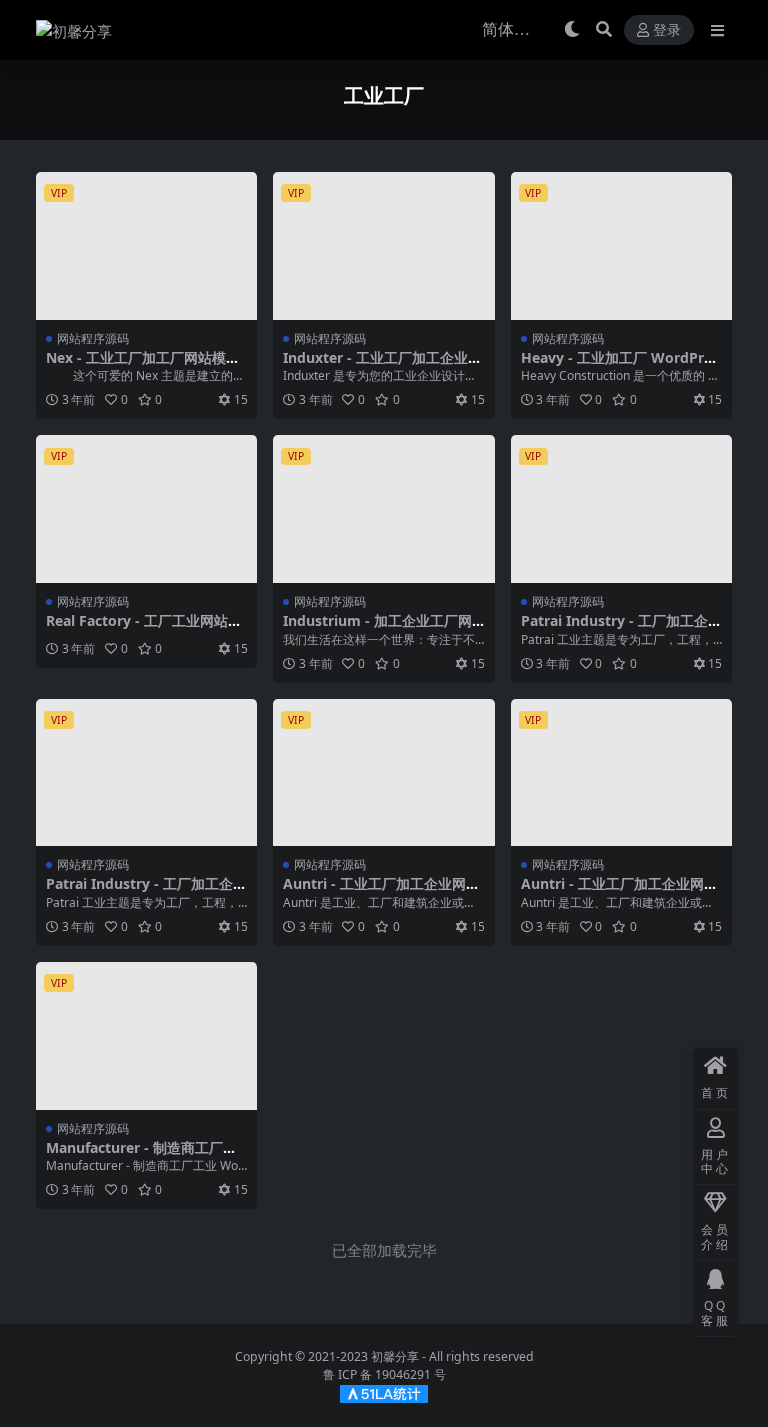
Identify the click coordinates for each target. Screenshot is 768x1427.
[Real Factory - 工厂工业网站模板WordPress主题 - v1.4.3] (146, 509)
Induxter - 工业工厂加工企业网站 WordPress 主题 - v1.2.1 (382, 366)
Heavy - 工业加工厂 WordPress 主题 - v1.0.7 (620, 366)
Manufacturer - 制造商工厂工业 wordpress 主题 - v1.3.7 (141, 1156)
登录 (667, 30)
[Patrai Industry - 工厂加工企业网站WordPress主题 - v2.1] (621, 509)
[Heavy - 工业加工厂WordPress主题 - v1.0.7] (621, 246)
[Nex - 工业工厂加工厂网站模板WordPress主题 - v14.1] (146, 246)
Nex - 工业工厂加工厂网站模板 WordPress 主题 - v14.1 (143, 366)
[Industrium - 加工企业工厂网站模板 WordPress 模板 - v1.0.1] (383, 509)
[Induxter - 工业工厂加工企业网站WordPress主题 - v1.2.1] (383, 246)
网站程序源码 (93, 338)
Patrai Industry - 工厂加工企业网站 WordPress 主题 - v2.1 (621, 629)
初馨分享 (395, 1356)
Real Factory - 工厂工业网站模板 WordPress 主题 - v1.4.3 (144, 629)
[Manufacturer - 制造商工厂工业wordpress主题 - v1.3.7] (146, 1036)
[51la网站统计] (384, 1393)
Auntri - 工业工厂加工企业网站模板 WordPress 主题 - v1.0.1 (381, 892)
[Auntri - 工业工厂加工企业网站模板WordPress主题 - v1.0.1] (383, 773)
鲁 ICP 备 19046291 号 (384, 1374)
